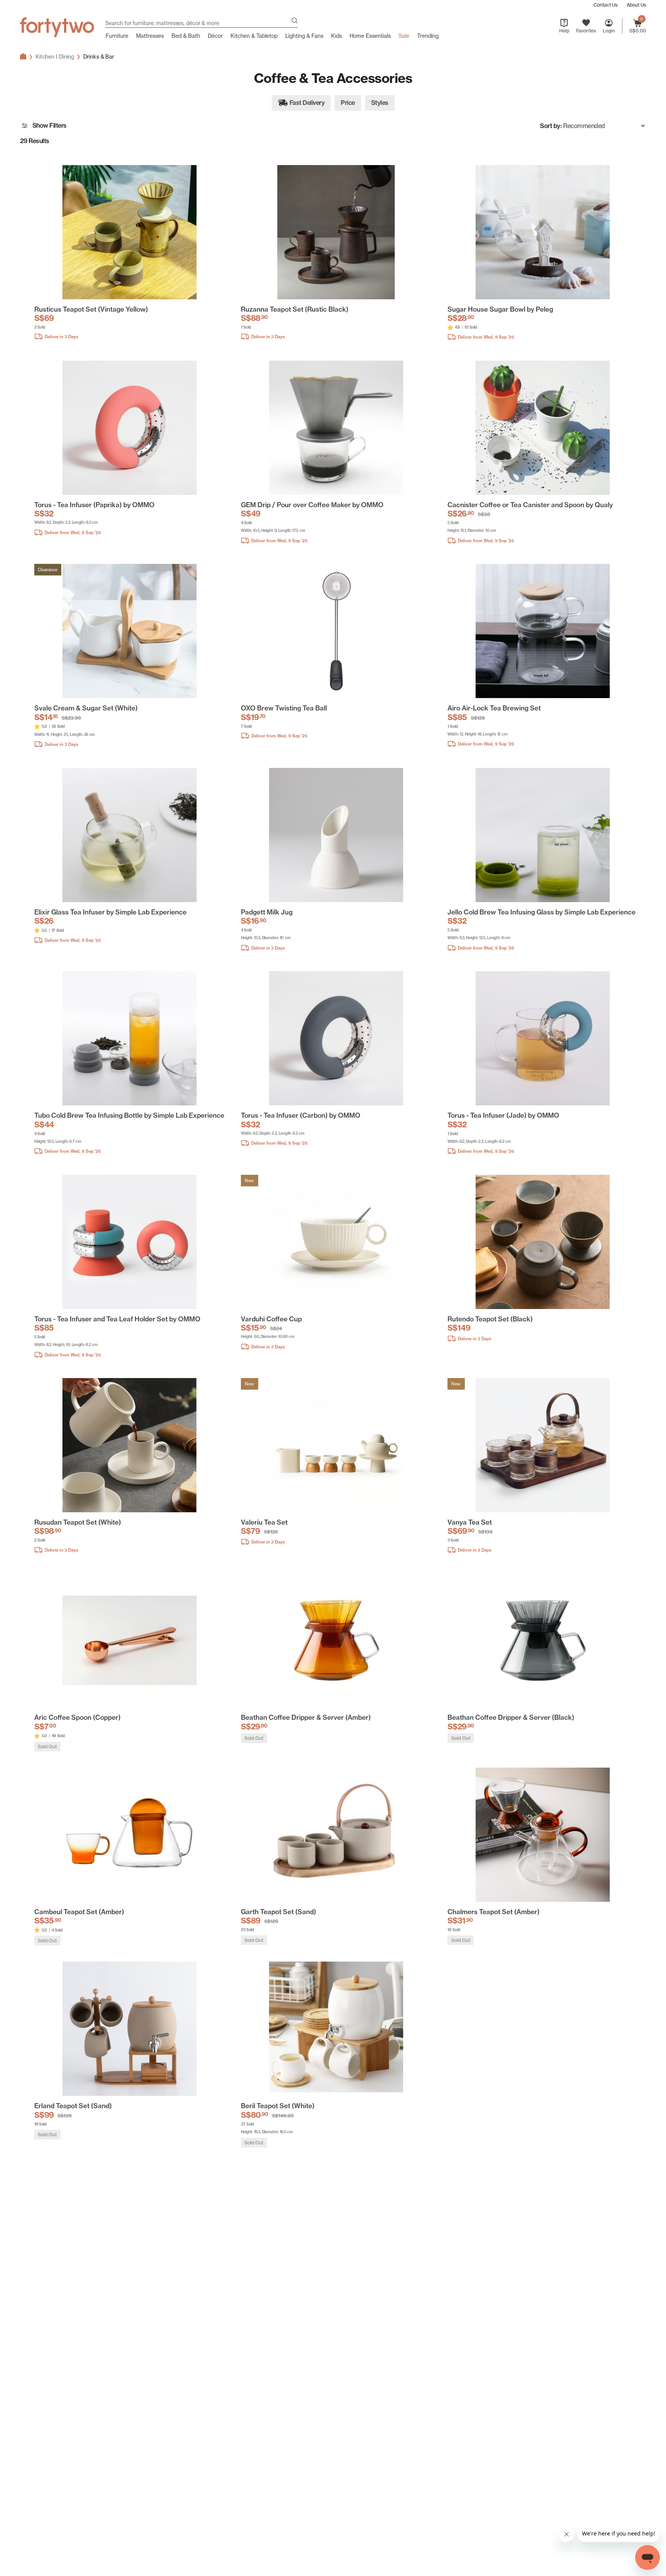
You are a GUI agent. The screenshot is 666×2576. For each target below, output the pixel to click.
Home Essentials (370, 36)
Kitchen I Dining (55, 57)
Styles (380, 105)
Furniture (117, 36)
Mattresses (150, 36)
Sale (404, 36)
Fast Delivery (307, 103)
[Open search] (294, 21)
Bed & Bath (186, 36)
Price (348, 105)
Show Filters (50, 125)
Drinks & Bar (99, 57)
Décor (215, 36)
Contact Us (605, 5)
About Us (636, 5)
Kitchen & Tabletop (254, 36)
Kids (336, 36)
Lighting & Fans (304, 36)
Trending (428, 36)
